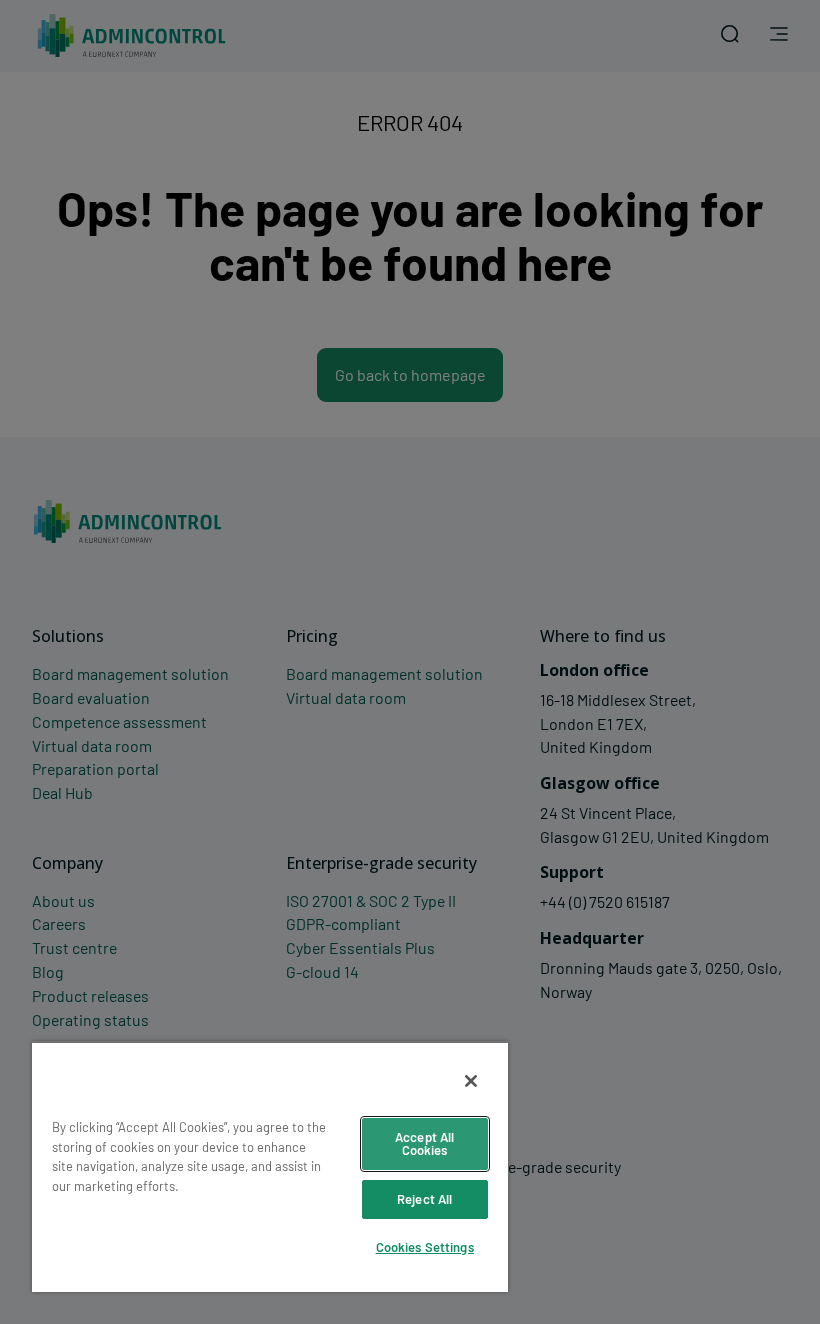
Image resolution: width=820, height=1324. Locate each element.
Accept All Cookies (424, 1143)
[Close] (471, 1081)
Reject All (424, 1199)
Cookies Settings (425, 1247)
